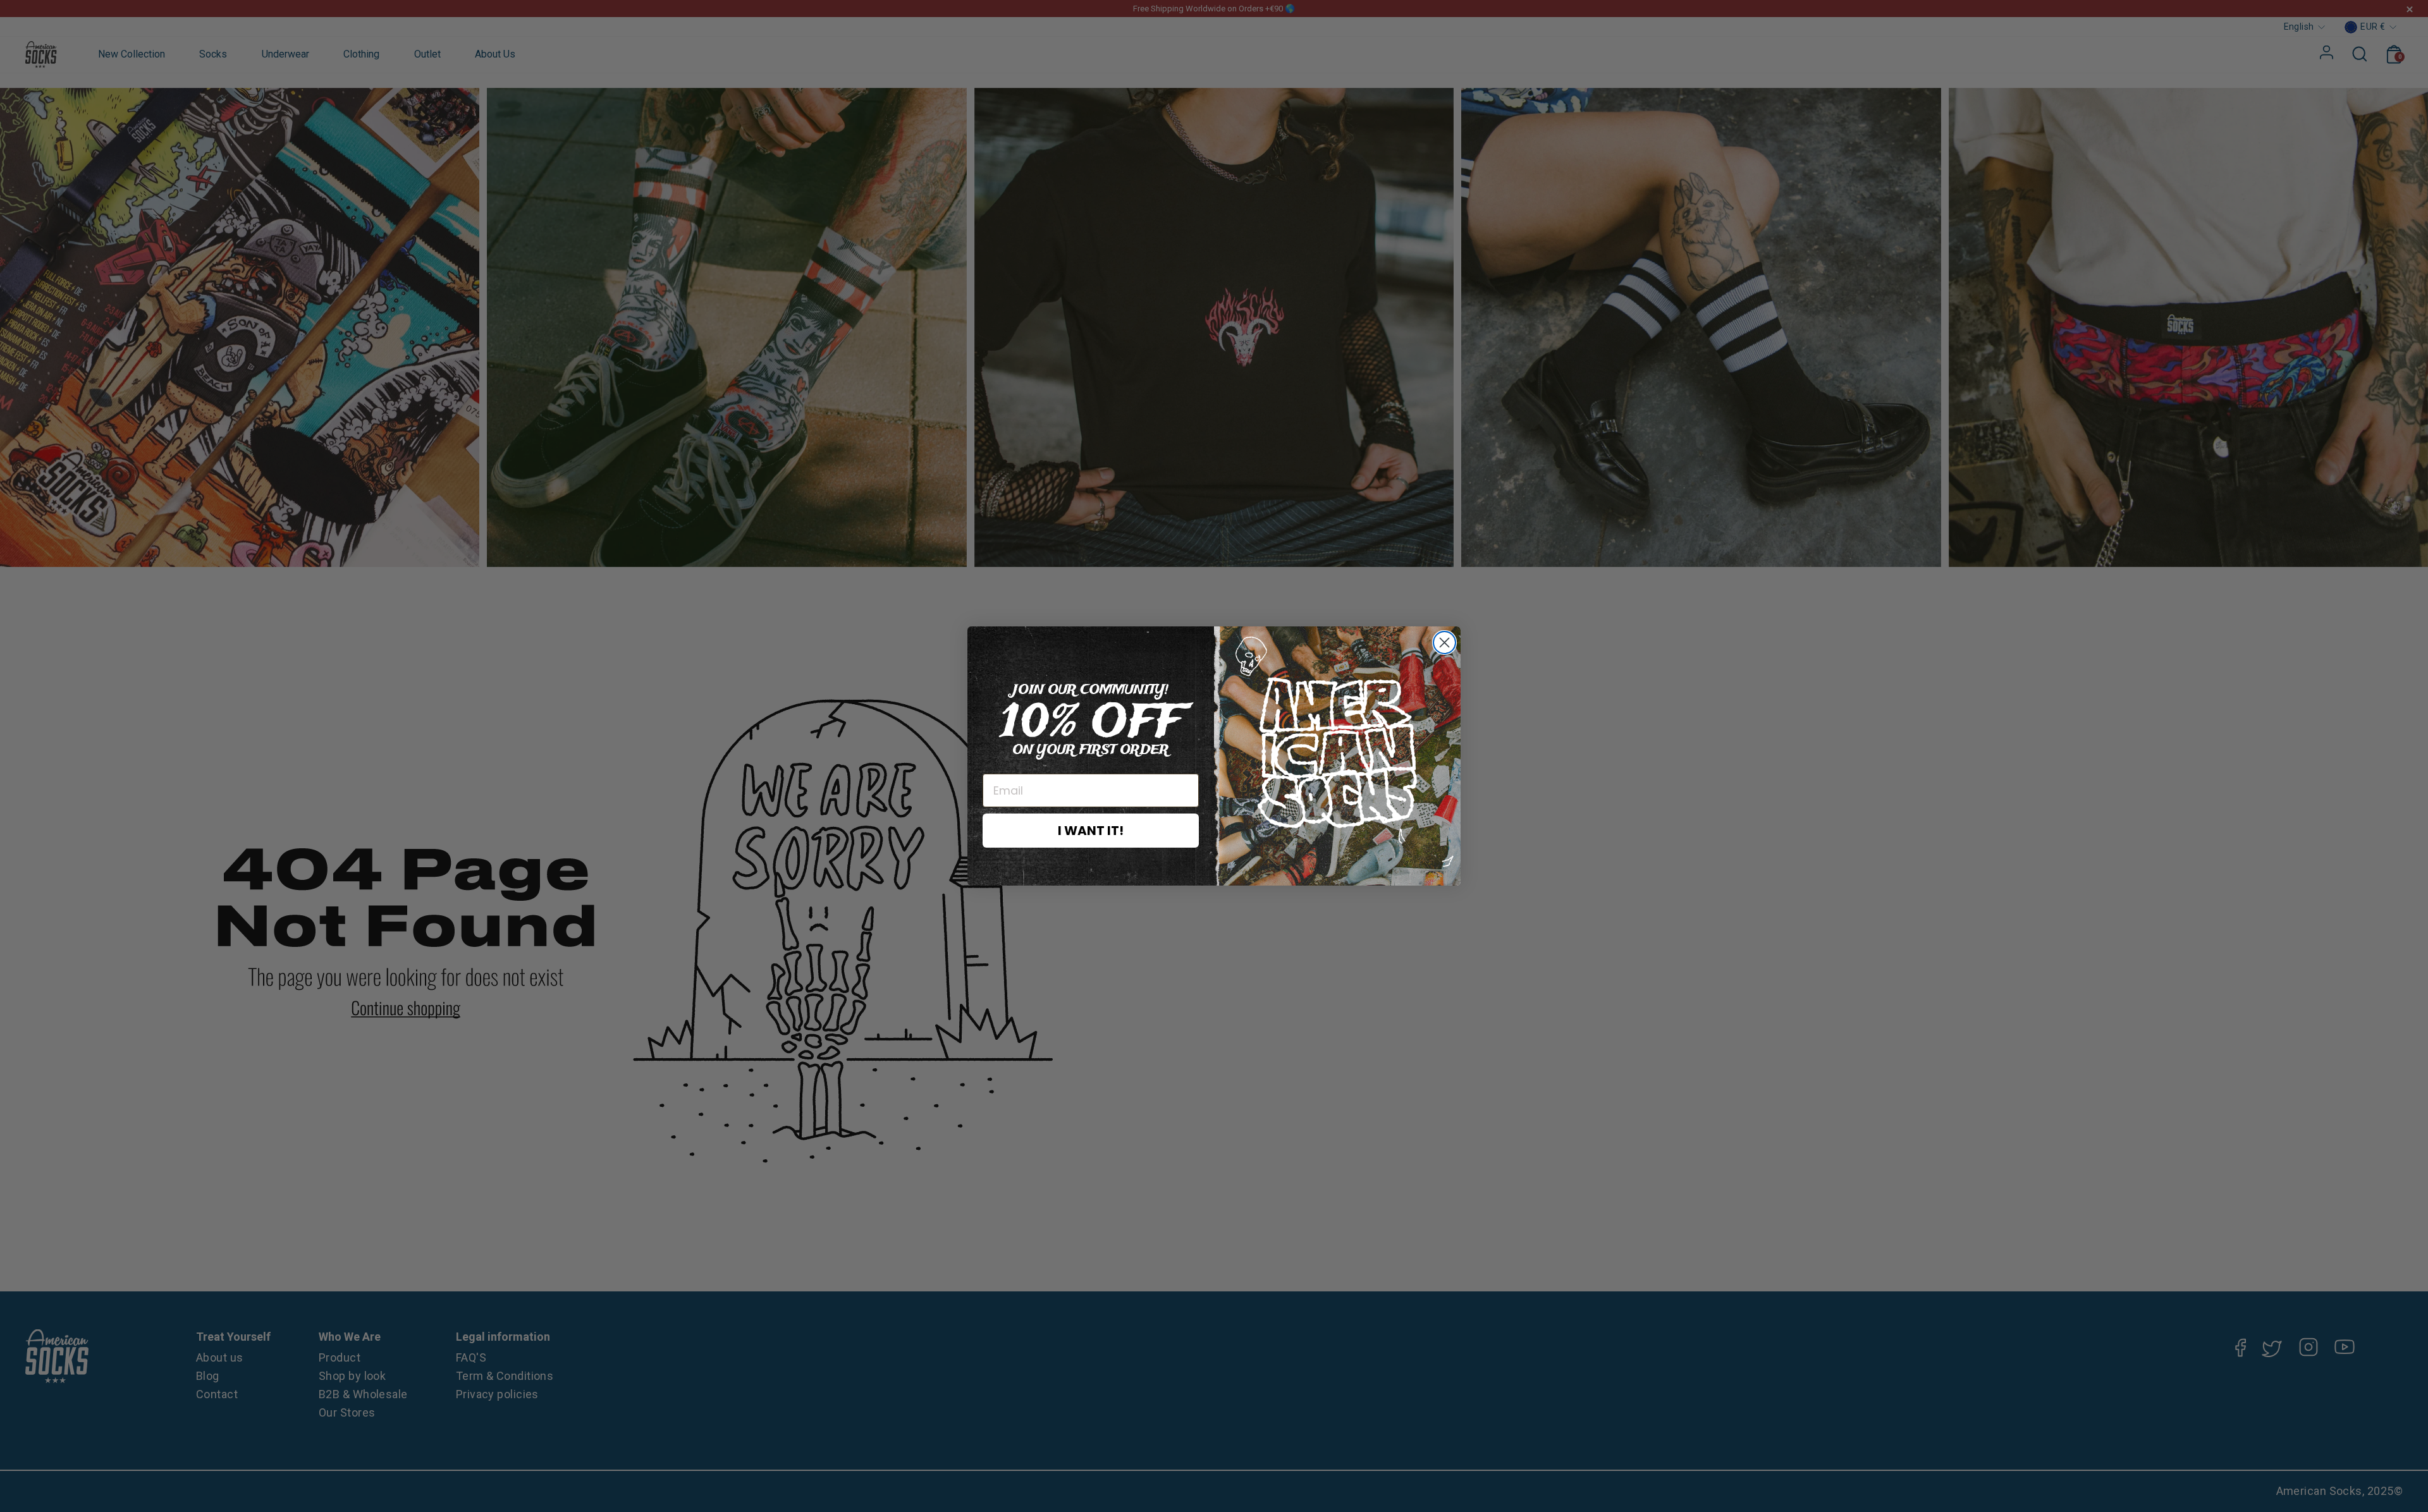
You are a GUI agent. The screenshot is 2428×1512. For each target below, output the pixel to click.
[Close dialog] (1444, 643)
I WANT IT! (1091, 831)
